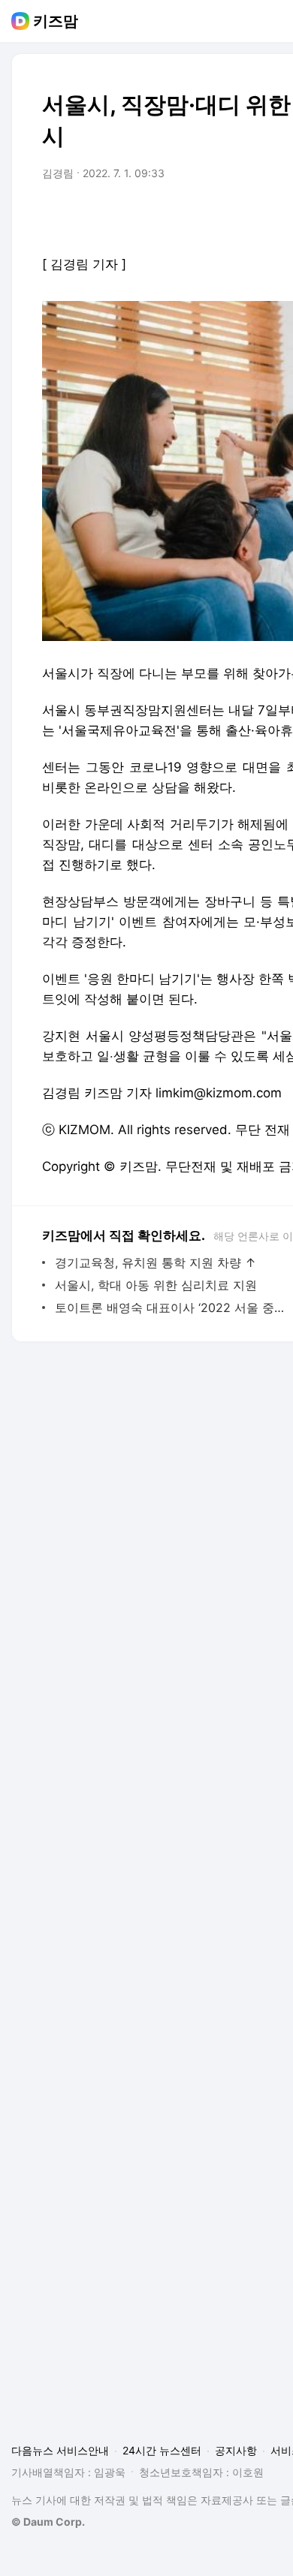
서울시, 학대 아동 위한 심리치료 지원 (156, 1285)
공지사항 (236, 2450)
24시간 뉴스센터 (162, 2450)
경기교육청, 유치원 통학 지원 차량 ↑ (156, 1262)
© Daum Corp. (48, 2522)
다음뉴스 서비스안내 (60, 2450)
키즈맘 (56, 21)
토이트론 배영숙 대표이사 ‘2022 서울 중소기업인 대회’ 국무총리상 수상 (172, 1308)
